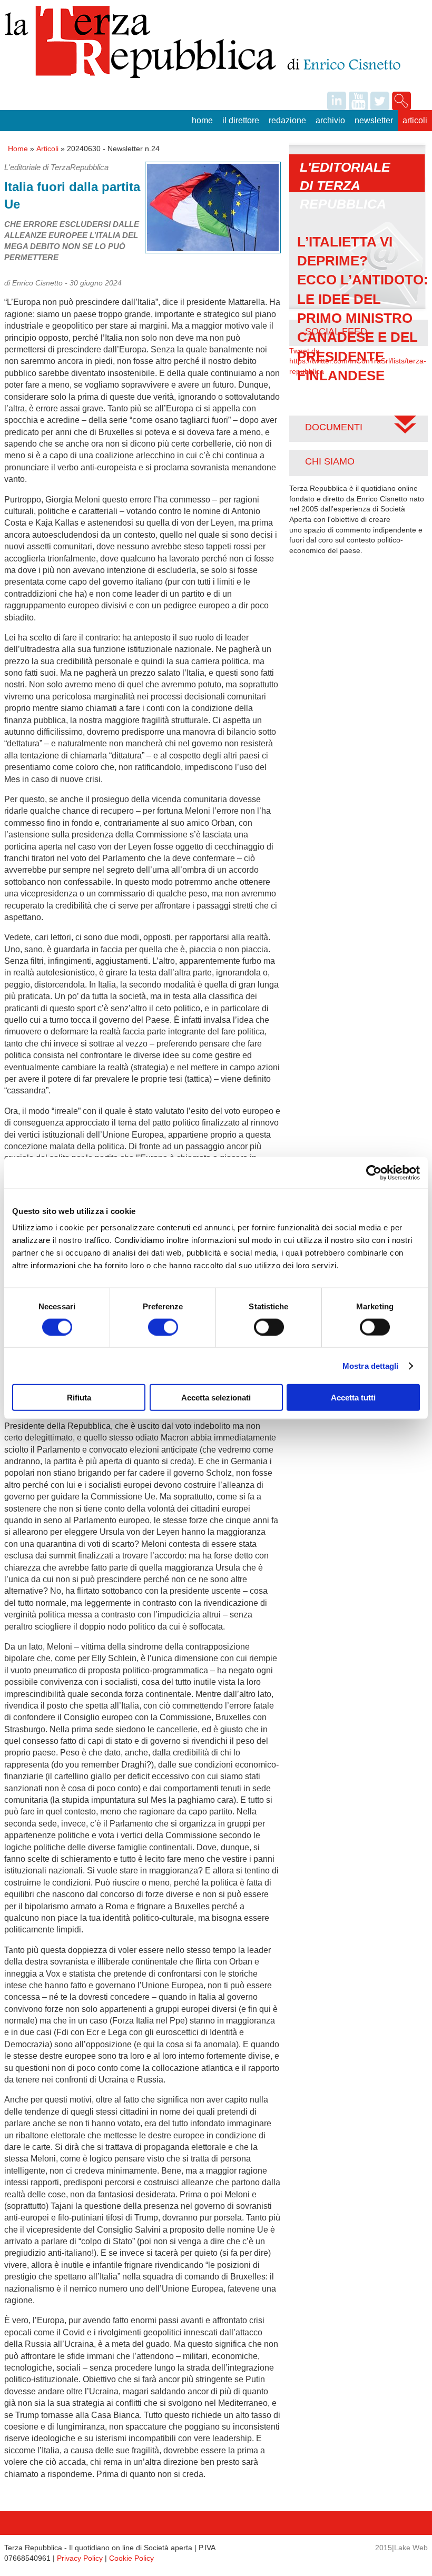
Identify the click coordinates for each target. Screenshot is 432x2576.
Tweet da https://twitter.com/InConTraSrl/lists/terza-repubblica (358, 361)
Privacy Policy (80, 2558)
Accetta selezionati (216, 1398)
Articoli (415, 120)
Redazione (287, 120)
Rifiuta (79, 1398)
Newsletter (374, 120)
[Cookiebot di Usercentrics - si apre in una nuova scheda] (374, 1172)
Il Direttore (241, 120)
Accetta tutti (353, 1398)
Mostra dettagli (371, 1365)
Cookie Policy (131, 2558)
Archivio (330, 120)
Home (202, 120)
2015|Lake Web (401, 2548)
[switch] (163, 1327)
